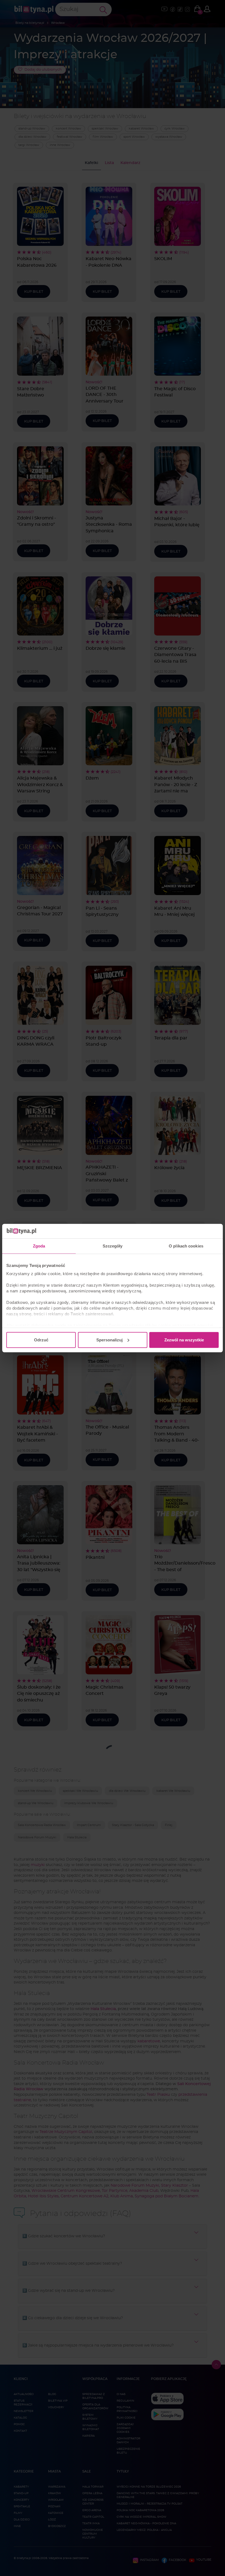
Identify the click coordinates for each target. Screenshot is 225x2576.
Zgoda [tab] (39, 1246)
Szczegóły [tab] (113, 1246)
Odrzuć (41, 1340)
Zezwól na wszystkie (184, 1340)
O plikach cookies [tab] (186, 1246)
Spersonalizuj (109, 1340)
